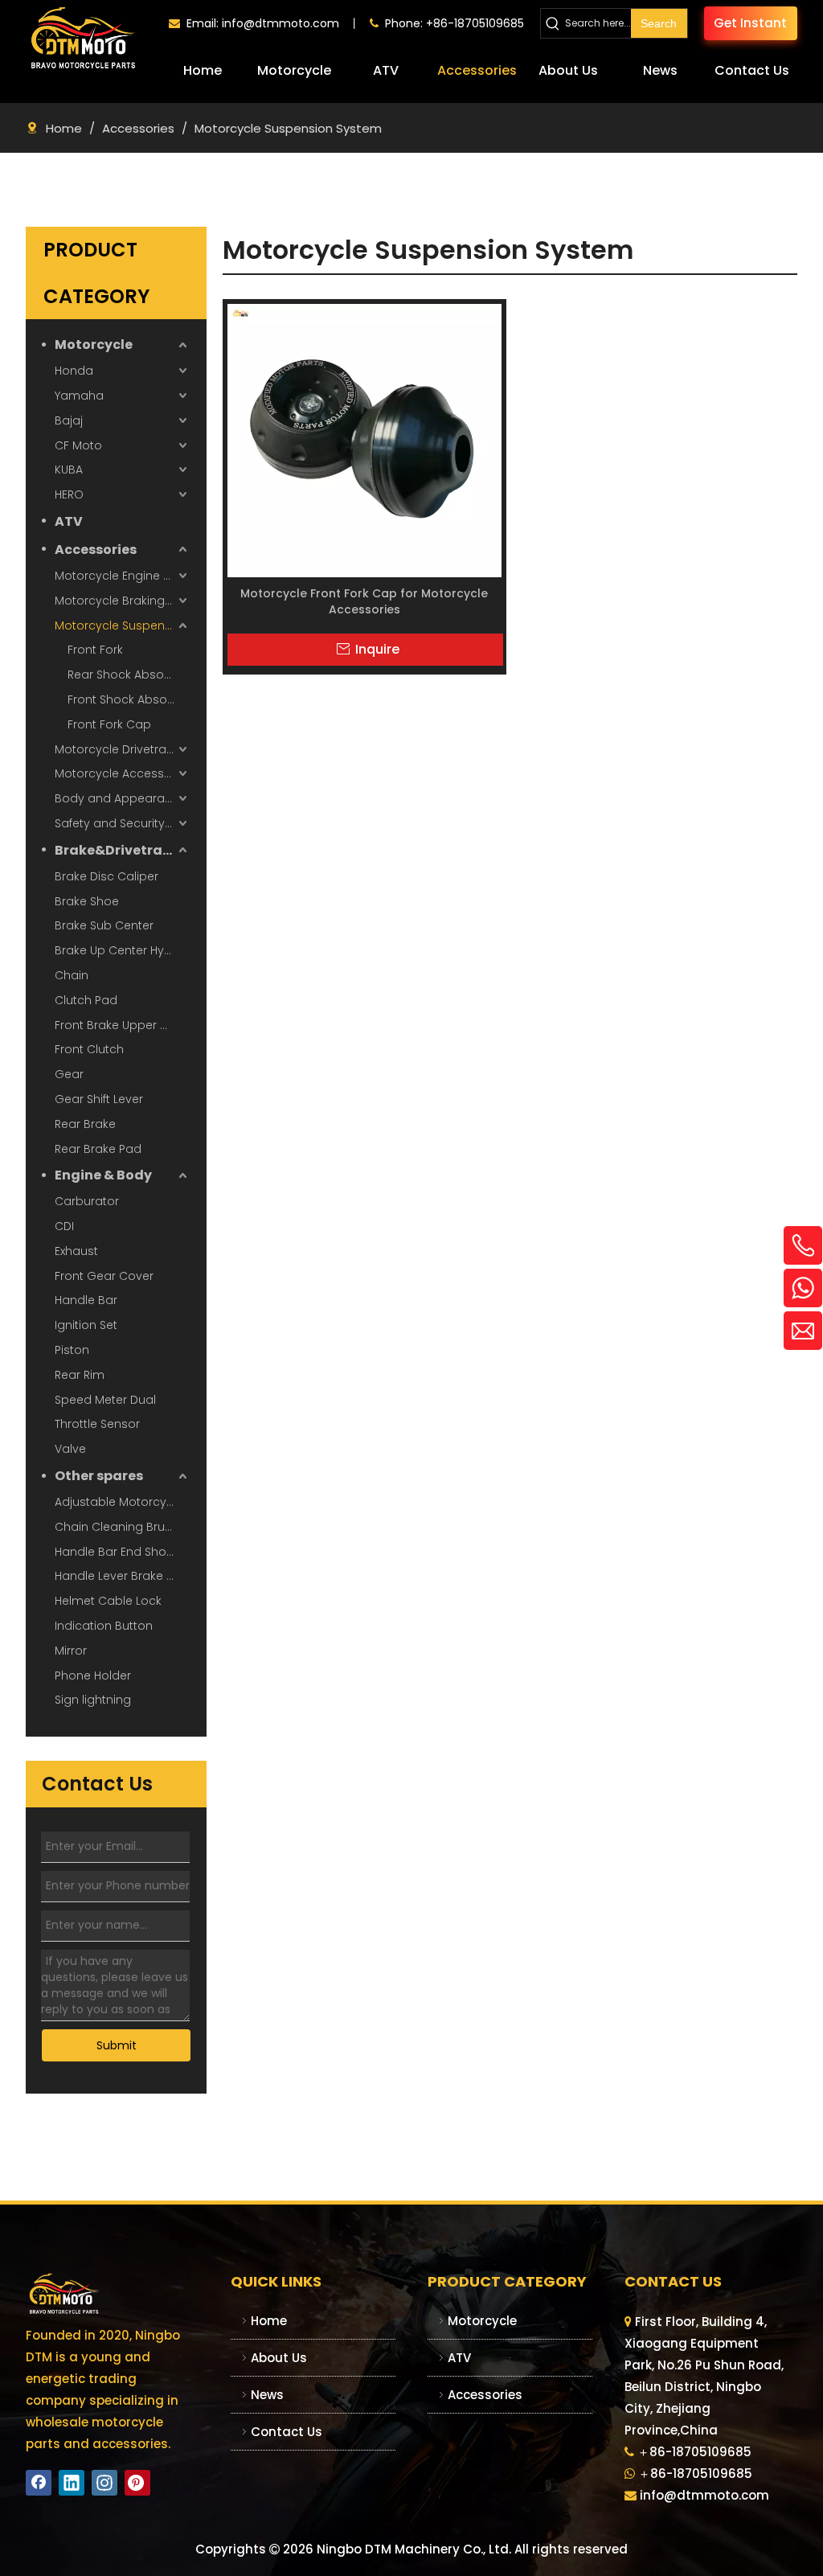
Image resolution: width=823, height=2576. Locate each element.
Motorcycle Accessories (123, 773)
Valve (70, 1449)
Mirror (71, 1651)
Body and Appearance (121, 798)
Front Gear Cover (104, 1276)
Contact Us (287, 2432)
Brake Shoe (87, 901)
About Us (279, 2358)
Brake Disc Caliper (106, 876)
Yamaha (79, 396)
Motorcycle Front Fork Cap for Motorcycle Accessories (364, 601)
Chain (72, 975)
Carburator (87, 1201)
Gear (69, 1074)
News (267, 2395)
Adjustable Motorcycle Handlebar (123, 1502)
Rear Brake (85, 1124)
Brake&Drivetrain (115, 850)
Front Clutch (89, 1049)
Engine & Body (103, 1175)
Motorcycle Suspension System (123, 626)
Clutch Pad (86, 1000)
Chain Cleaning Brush (117, 1527)
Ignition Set (86, 1325)
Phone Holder (93, 1676)
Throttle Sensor (97, 1424)
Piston (72, 1350)
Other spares (99, 1476)
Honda (74, 371)
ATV (69, 521)
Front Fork (95, 650)
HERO (69, 494)
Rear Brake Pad (98, 1149)
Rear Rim (80, 1375)
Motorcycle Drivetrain (115, 749)
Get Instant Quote (750, 27)
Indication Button (104, 1626)
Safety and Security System (123, 823)
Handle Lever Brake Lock (123, 1576)
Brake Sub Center (104, 925)
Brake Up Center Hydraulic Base (123, 950)
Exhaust (76, 1251)
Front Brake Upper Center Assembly (123, 1025)
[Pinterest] (137, 2483)
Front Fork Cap (109, 724)
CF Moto (78, 445)
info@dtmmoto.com (280, 23)
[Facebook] (39, 2483)
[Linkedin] (72, 2483)
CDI (64, 1226)
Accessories (96, 550)
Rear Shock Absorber (127, 675)
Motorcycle (94, 345)
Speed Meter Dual (105, 1400)
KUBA (69, 470)
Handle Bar (86, 1300)
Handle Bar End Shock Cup (123, 1552)
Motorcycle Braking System (123, 601)
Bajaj (69, 420)
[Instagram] (104, 2483)
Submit (117, 2045)
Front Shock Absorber (129, 699)
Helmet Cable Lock (108, 1601)
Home (269, 2321)
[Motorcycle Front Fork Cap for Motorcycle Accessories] (364, 440)
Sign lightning (93, 1700)
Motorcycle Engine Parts (123, 576)
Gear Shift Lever (99, 1099)
